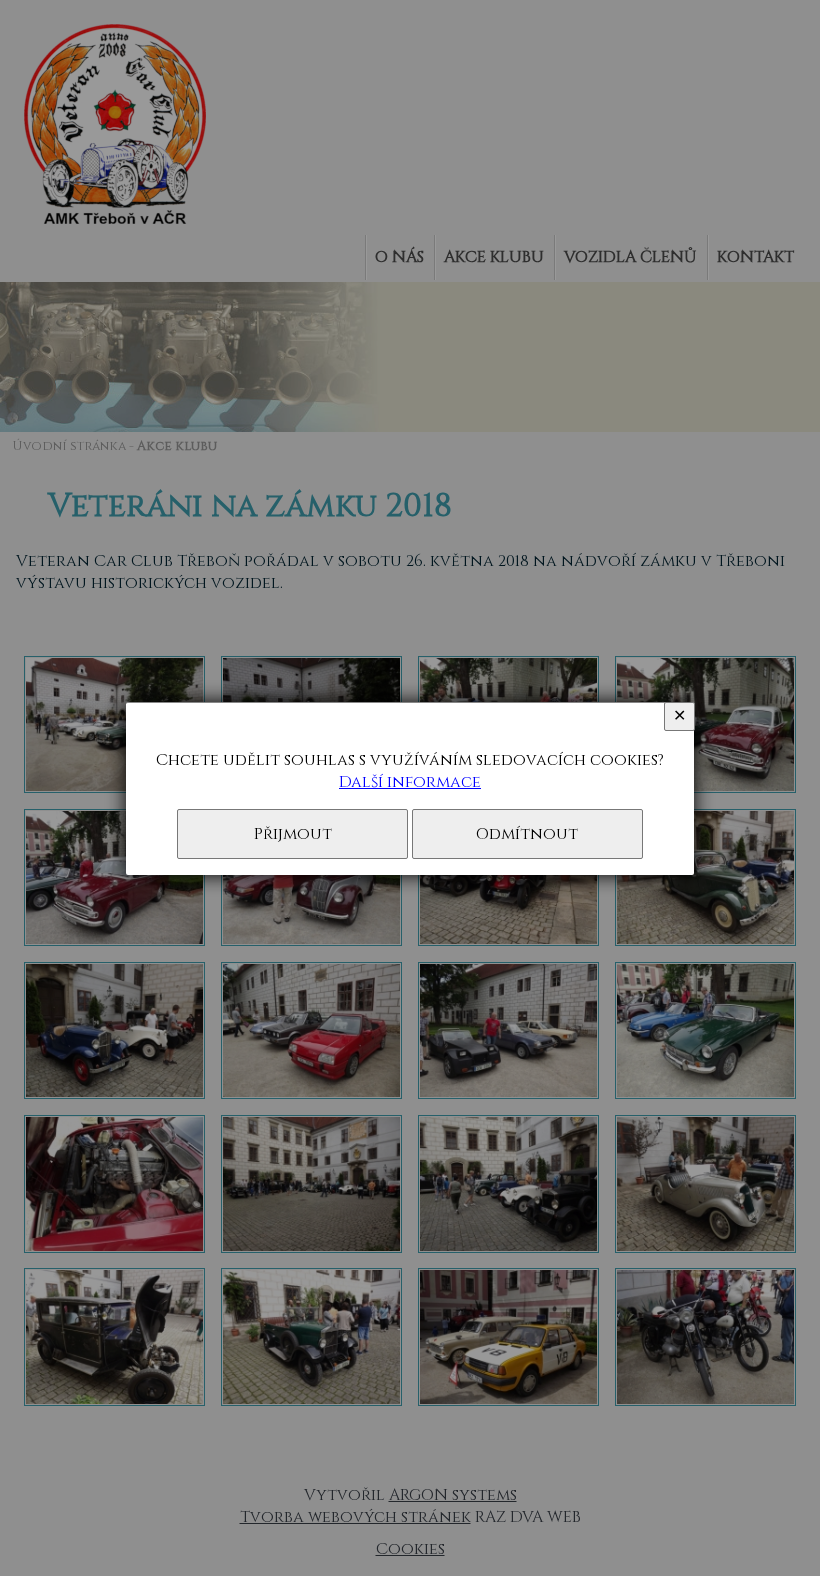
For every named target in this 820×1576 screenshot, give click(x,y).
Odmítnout (527, 834)
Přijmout (293, 834)
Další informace (410, 782)
